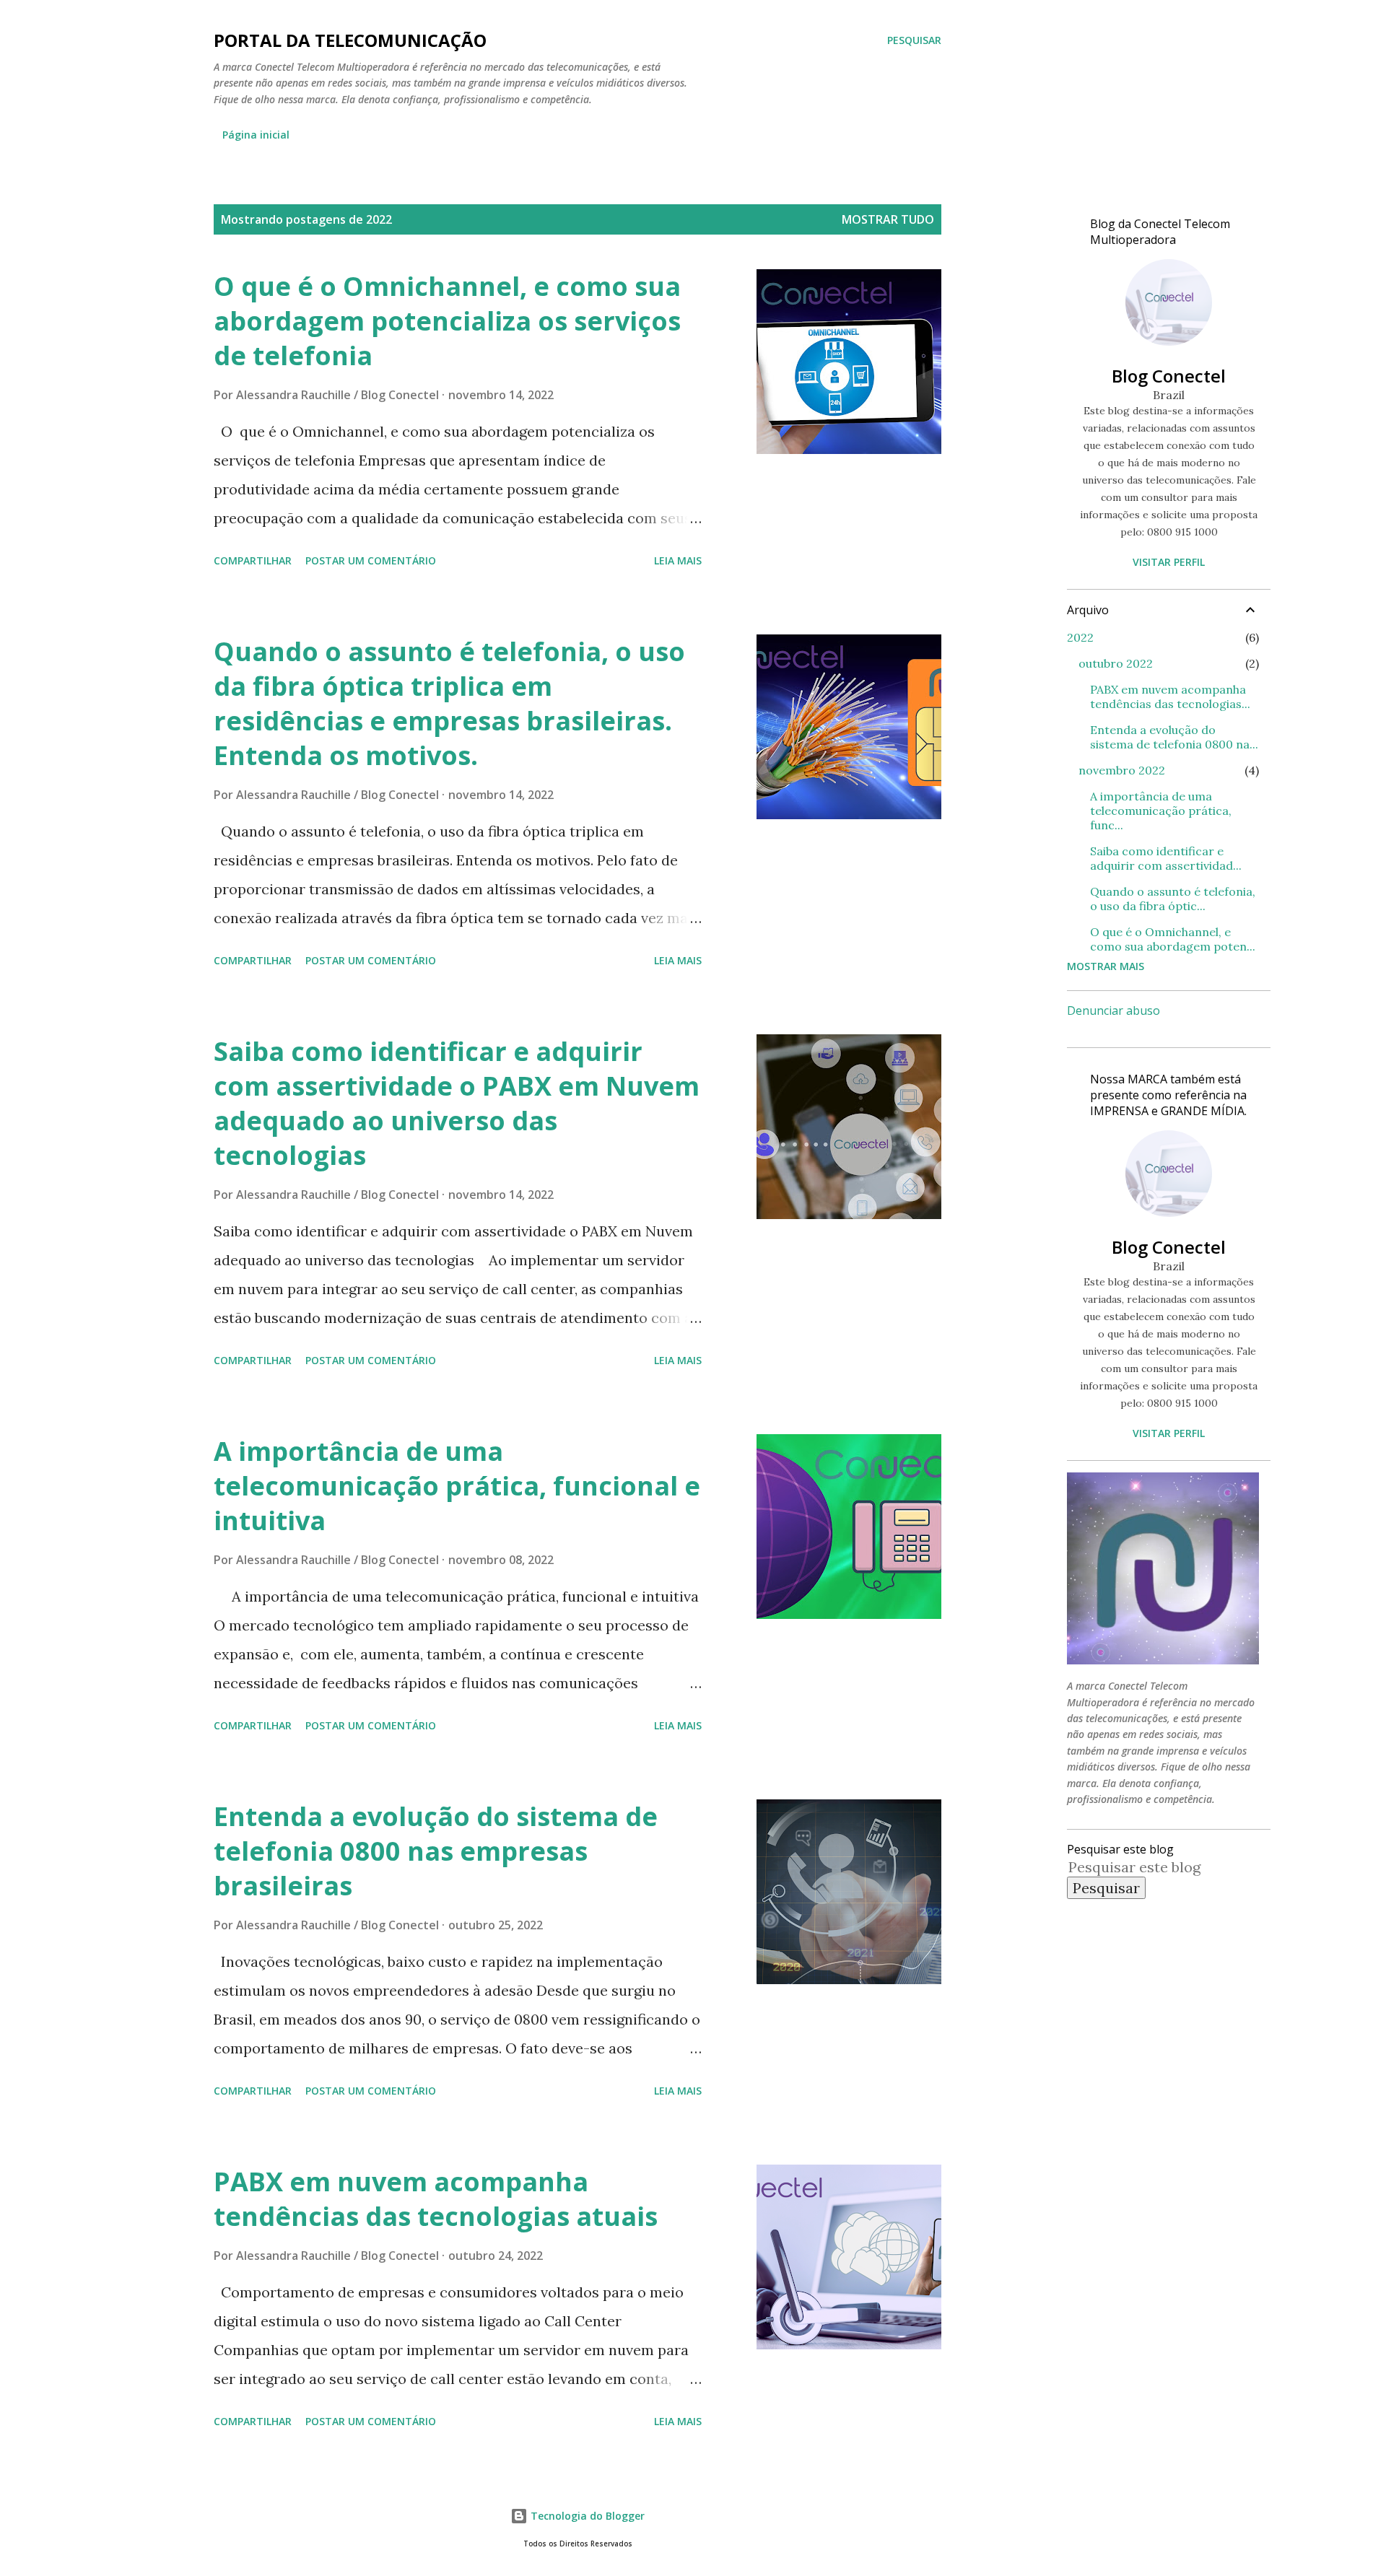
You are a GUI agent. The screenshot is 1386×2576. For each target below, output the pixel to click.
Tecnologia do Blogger (586, 2516)
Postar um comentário (371, 560)
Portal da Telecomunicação (350, 40)
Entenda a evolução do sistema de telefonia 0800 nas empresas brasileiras (436, 1851)
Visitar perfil (1169, 562)
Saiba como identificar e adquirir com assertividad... (1166, 858)
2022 (1080, 637)
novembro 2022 (1122, 770)
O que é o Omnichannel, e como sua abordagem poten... (1173, 939)
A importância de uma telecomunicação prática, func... (1161, 811)
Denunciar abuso (1113, 1010)
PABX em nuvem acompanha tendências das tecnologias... (1170, 697)
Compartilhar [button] (253, 560)
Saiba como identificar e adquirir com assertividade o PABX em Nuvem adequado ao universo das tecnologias (457, 1103)
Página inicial (256, 135)
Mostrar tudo (888, 219)
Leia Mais (678, 560)
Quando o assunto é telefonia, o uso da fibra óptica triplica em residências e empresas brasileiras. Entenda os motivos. (449, 703)
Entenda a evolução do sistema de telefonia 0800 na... (1174, 737)
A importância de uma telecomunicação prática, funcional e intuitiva (457, 1486)
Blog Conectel (1169, 376)
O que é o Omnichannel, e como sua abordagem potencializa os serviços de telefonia (447, 321)
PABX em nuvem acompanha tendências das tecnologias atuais (436, 2199)
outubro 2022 (1116, 663)
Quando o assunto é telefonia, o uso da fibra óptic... (1173, 899)
